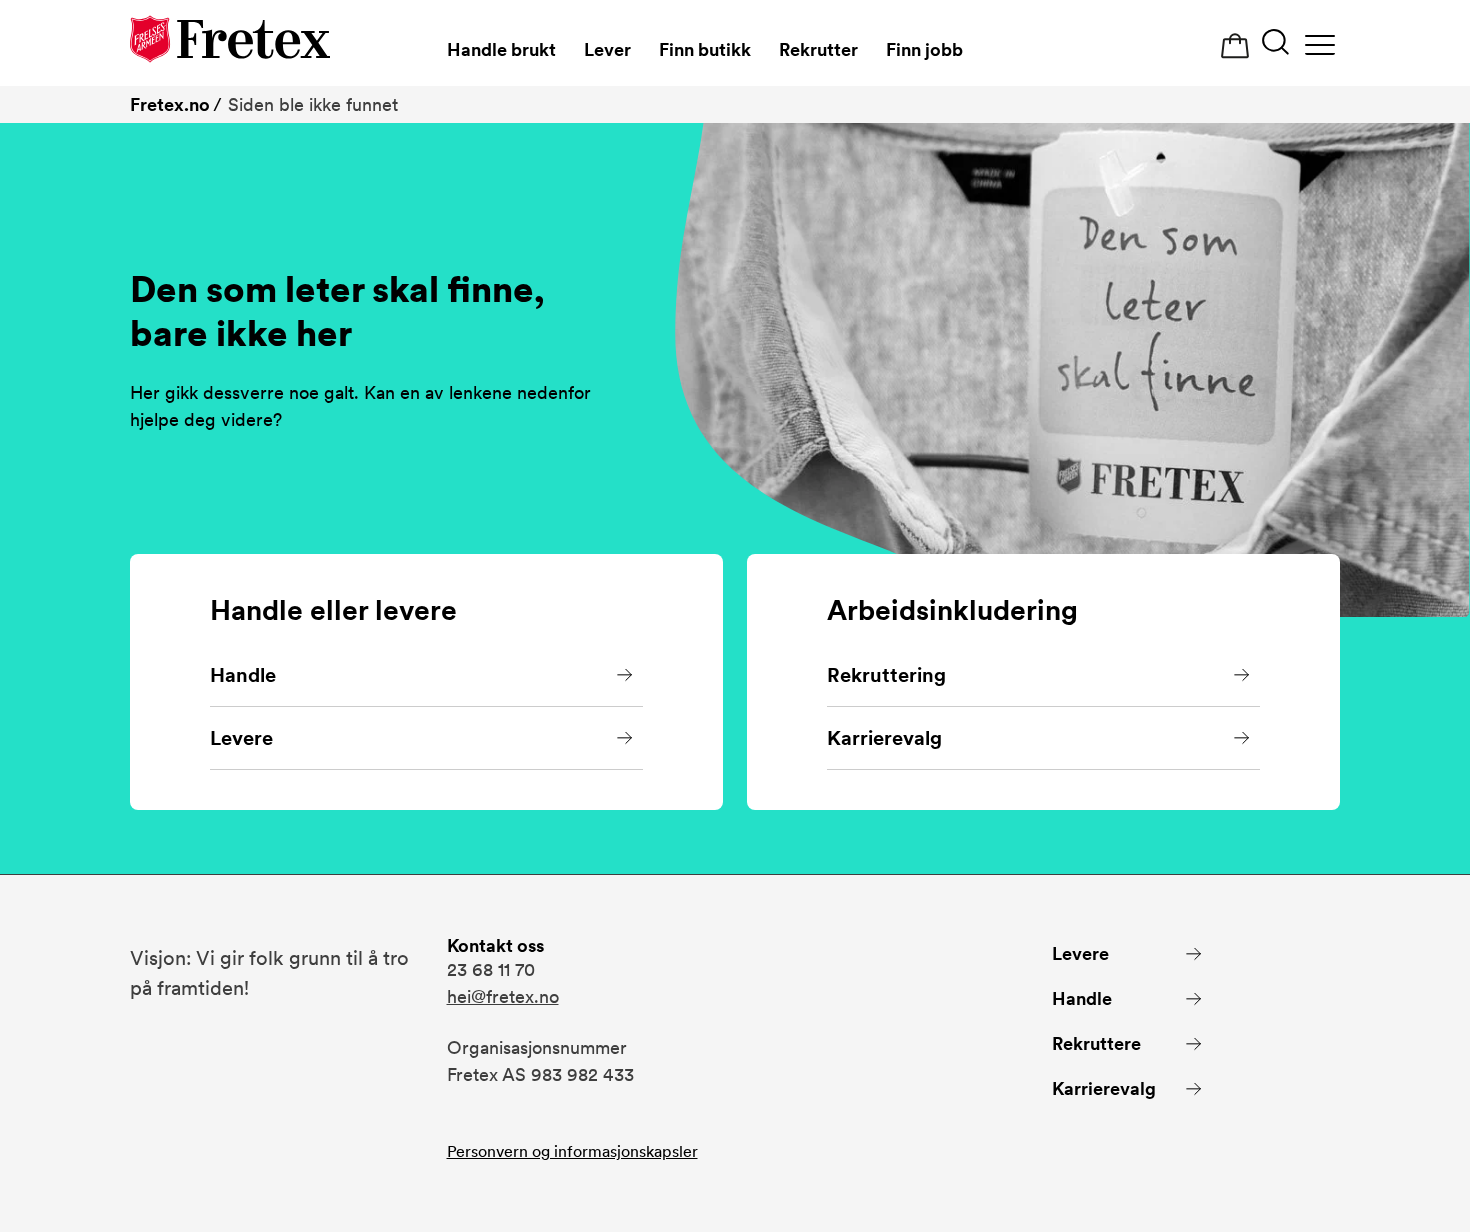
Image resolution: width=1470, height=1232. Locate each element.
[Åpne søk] (1275, 44)
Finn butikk (705, 49)
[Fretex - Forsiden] (230, 42)
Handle (243, 675)
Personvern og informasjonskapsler (572, 1151)
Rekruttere (1096, 1043)
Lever (607, 49)
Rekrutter (818, 49)
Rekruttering (886, 675)
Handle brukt (501, 49)
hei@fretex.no (503, 996)
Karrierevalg (884, 738)
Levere (241, 738)
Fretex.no (170, 104)
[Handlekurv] (1235, 46)
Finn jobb (924, 49)
